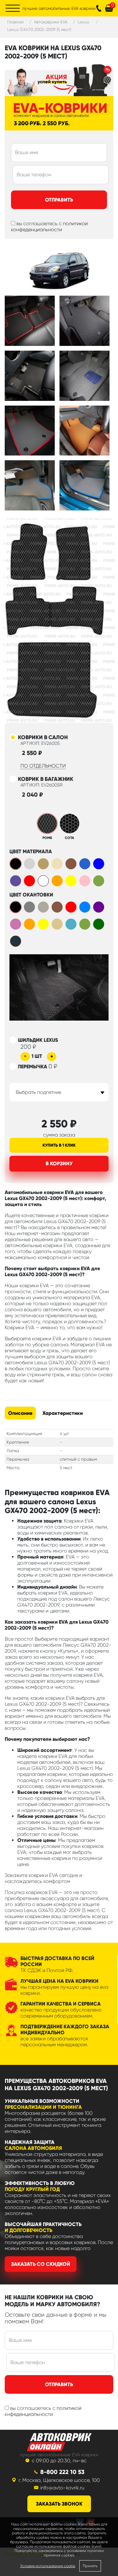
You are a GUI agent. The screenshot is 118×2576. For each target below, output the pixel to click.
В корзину (59, 1164)
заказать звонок (59, 2504)
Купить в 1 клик (59, 1145)
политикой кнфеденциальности (43, 2411)
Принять (90, 2566)
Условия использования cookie (48, 2566)
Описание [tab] (20, 1413)
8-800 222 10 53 (62, 2472)
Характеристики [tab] (63, 1413)
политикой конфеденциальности (49, 226)
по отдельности (43, 766)
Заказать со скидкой (41, 2264)
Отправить (59, 200)
